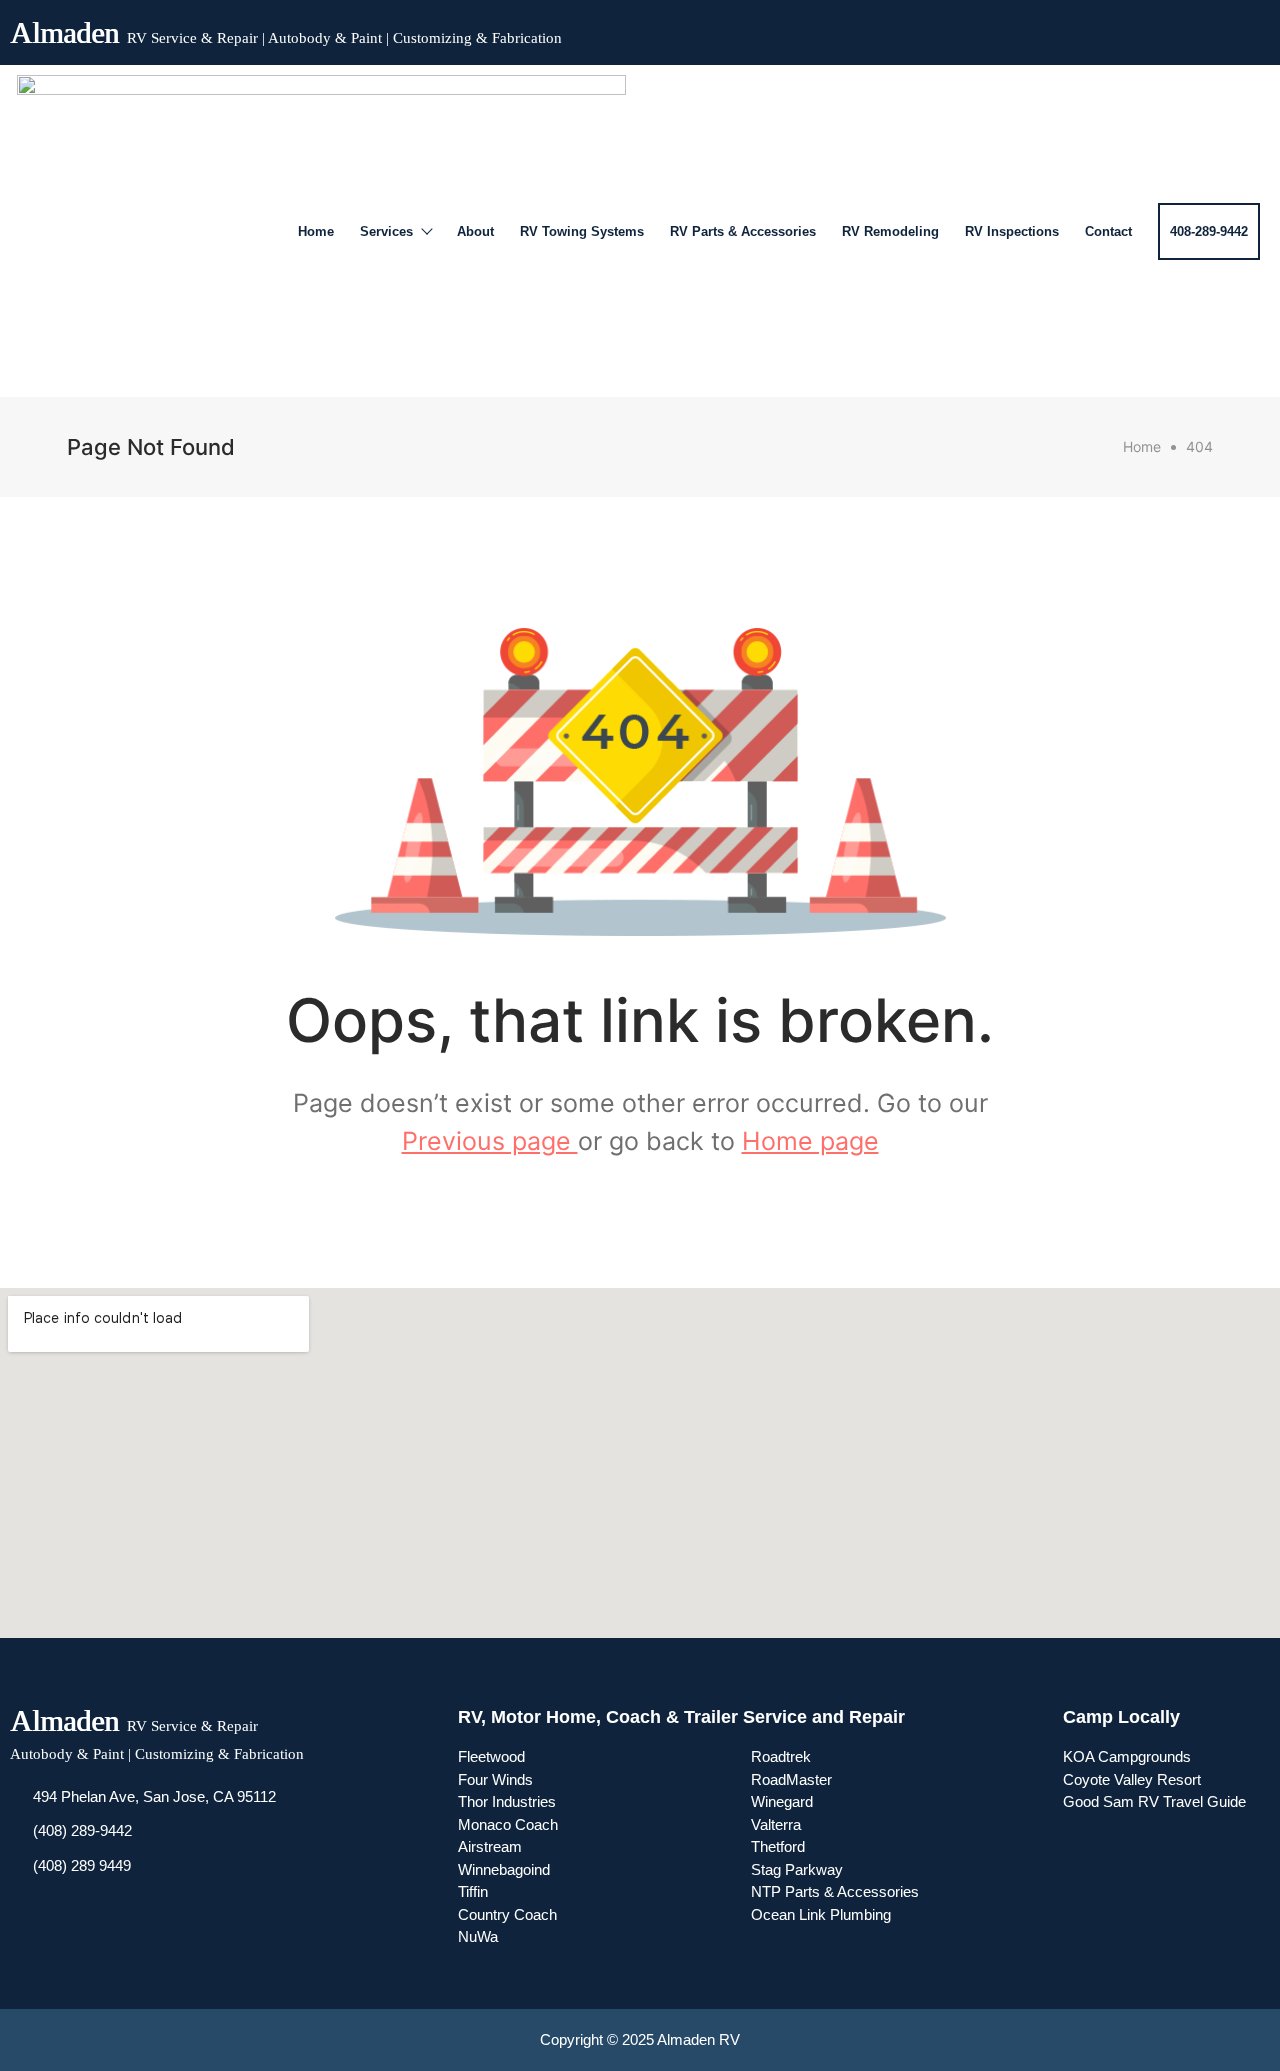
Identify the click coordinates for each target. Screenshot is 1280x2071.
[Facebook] (1142, 28)
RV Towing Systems (582, 231)
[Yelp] (1214, 28)
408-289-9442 (1209, 231)
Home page (810, 1141)
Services (386, 231)
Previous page (490, 1141)
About (475, 231)
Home (316, 231)
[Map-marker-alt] (1250, 28)
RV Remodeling (890, 231)
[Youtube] (1178, 28)
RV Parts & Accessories (743, 231)
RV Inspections (1012, 231)
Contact (1108, 231)
